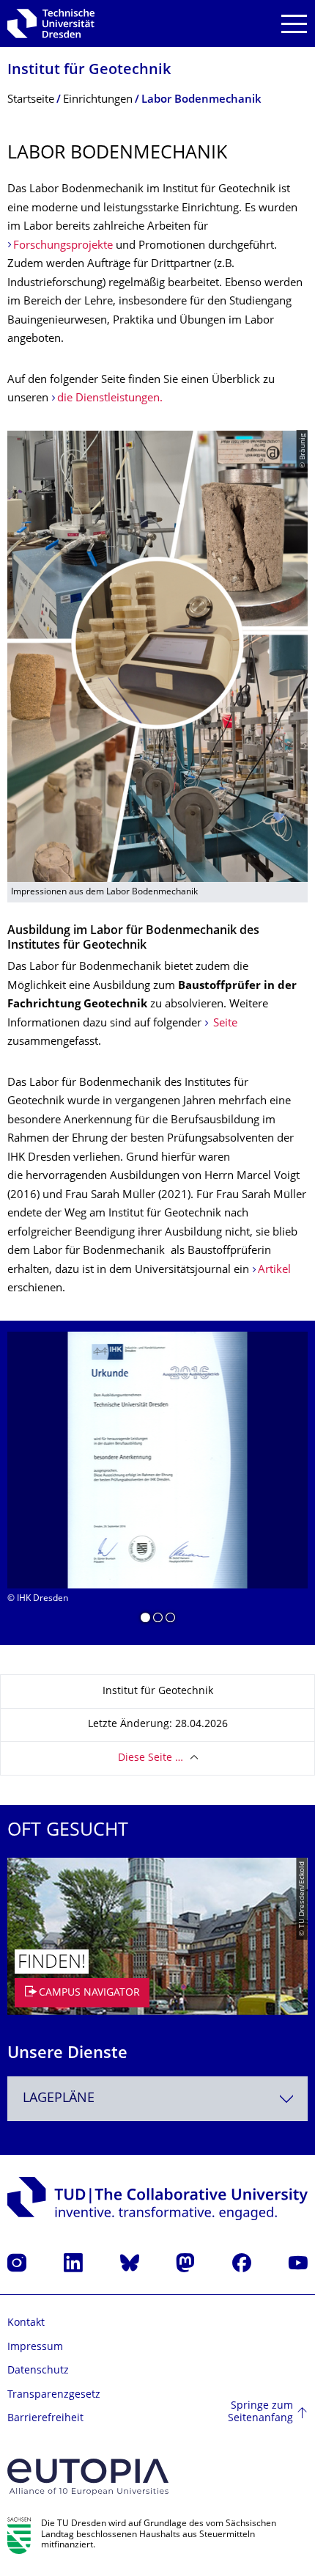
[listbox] (157, 1483)
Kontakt (26, 2323)
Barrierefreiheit (45, 2419)
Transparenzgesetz (54, 2395)
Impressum (35, 2347)
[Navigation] (294, 24)
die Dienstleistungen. (110, 399)
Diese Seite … (151, 1758)
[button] (145, 1620)
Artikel (274, 1270)
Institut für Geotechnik (89, 71)
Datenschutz (38, 2371)
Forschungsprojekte (63, 246)
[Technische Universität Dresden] (51, 23)
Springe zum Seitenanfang (260, 2413)
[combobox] (157, 2099)
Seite (224, 1024)
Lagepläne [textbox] (59, 2099)
